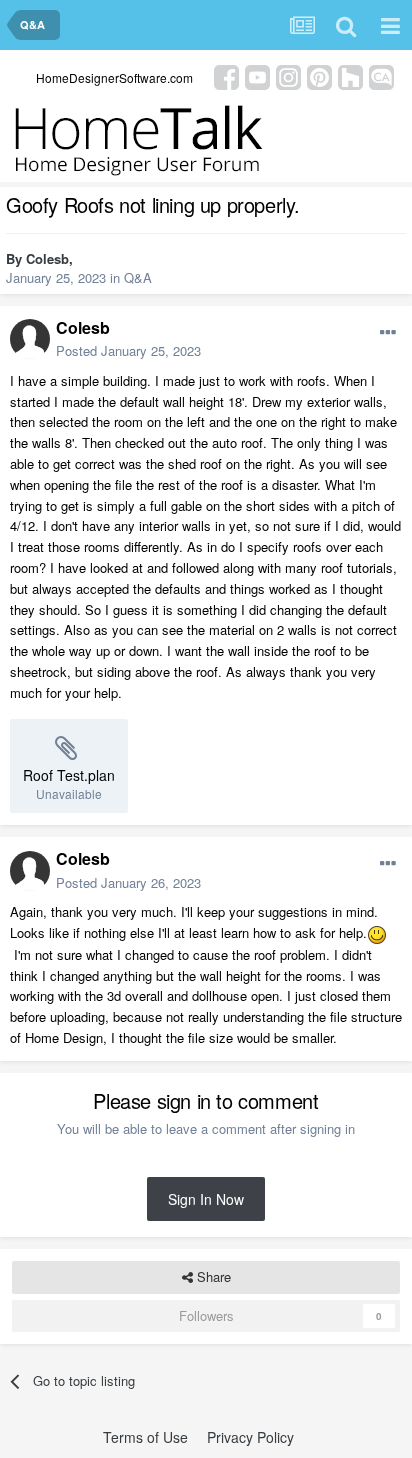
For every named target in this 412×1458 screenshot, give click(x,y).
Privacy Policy (250, 1437)
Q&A (138, 277)
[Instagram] (288, 75)
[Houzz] (350, 75)
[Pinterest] (319, 75)
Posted (128, 350)
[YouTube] (257, 75)
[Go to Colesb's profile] (30, 339)
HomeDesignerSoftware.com (114, 77)
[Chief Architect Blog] (381, 75)
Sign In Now (206, 1199)
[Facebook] (226, 75)
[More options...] (388, 333)
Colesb (47, 258)
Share (212, 1276)
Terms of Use (145, 1437)
